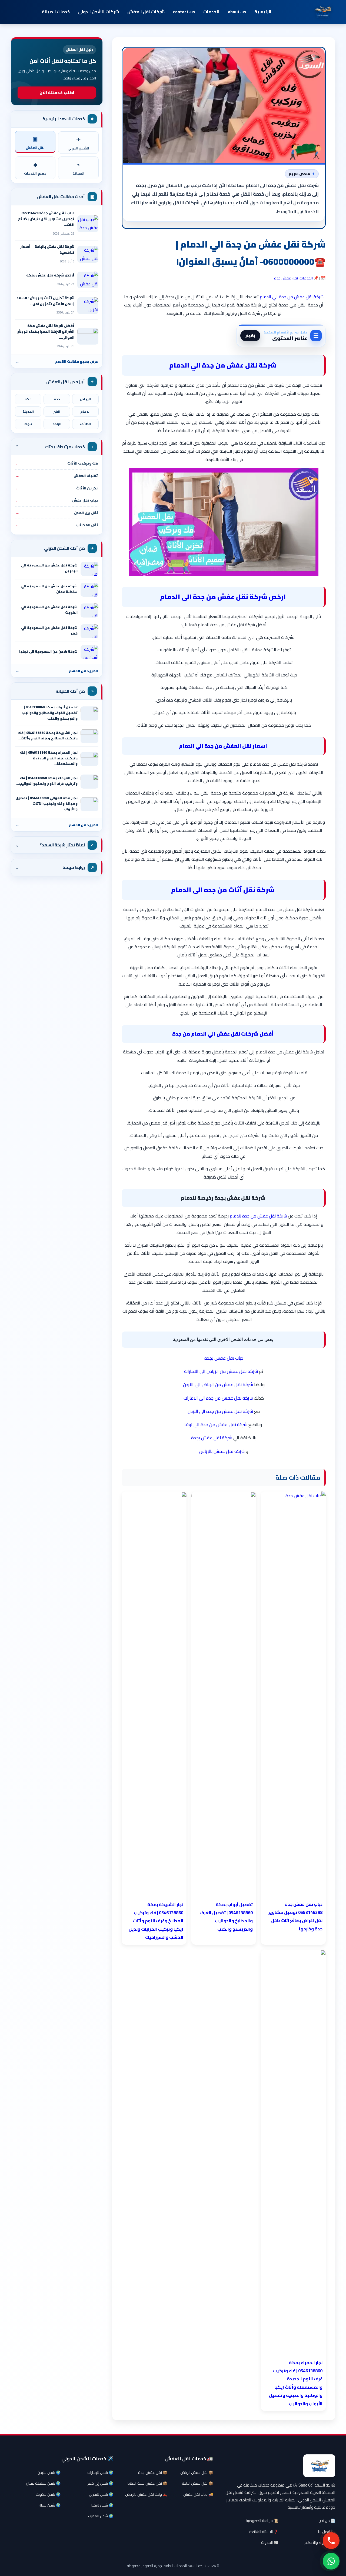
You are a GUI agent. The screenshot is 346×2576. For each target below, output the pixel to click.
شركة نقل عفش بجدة (212, 1438)
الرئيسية (263, 12)
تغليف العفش (57, 476)
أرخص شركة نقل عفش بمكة (50, 275)
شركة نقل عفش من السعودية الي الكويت (49, 610)
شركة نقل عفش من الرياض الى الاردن (218, 1384)
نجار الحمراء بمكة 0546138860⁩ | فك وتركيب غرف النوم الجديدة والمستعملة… (49, 758)
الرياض (85, 399)
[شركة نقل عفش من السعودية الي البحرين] (89, 569)
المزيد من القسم (57, 671)
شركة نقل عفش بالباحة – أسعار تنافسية (47, 249)
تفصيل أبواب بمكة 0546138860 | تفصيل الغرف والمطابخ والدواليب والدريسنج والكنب (50, 713)
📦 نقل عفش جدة (153, 2472)
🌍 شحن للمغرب (101, 2516)
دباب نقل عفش (57, 500)
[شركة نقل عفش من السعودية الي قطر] (89, 631)
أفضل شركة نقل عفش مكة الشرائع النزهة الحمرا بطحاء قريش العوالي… (45, 331)
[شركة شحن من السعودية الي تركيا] (89, 652)
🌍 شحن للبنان (50, 2505)
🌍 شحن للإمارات (100, 2472)
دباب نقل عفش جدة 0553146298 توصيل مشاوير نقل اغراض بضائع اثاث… (46, 219)
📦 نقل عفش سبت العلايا (147, 2483)
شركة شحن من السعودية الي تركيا (48, 651)
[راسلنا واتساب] (331, 2561)
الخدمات (211, 12)
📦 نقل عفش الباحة (197, 2483)
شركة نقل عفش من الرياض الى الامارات (221, 1371)
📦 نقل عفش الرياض (197, 2472)
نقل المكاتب (57, 525)
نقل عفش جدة (286, 278)
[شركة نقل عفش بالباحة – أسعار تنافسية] (88, 254)
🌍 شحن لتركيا (102, 2505)
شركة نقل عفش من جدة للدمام (258, 1216)
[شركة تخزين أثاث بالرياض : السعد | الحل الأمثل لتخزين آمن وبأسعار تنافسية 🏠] (88, 306)
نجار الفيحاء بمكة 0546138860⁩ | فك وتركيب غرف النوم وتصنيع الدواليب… (47, 781)
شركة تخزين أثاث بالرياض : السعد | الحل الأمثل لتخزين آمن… (45, 301)
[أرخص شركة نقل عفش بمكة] (88, 280)
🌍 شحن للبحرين (101, 2494)
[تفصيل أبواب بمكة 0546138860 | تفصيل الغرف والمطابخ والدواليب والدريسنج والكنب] (89, 713)
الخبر (57, 412)
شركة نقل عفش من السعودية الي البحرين (49, 568)
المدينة (28, 412)
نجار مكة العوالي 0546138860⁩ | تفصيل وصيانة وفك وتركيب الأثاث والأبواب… (46, 803)
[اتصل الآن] (331, 2541)
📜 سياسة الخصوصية (262, 2521)
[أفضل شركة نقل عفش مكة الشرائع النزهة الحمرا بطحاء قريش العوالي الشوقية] (88, 336)
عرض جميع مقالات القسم (57, 361)
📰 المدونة (270, 2542)
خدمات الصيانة (56, 12)
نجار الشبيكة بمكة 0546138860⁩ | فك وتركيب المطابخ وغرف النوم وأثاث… (48, 736)
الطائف (85, 424)
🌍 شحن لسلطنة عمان (43, 2483)
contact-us (184, 12)
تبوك (28, 424)
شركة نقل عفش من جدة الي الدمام (292, 297)
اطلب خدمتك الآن (57, 92)
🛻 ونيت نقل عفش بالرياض (146, 2494)
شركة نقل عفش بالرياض (222, 1451)
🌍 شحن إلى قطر (100, 2483)
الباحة (57, 424)
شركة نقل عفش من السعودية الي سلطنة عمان (49, 589)
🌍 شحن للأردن (49, 2472)
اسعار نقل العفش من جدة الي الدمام (223, 746)
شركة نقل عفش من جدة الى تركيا (216, 1424)
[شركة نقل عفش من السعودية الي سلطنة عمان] (89, 590)
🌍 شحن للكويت (48, 2494)
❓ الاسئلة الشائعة (264, 2532)
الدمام (85, 412)
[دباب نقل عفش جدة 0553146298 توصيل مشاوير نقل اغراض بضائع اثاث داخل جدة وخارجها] (88, 224)
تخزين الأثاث (57, 488)
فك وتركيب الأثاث (57, 463)
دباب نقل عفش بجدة (224, 1358)
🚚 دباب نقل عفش (198, 2494)
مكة (28, 399)
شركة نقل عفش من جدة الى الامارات (218, 1398)
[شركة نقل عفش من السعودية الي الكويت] (89, 610)
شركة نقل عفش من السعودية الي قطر (49, 630)
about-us (237, 12)
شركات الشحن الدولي (99, 12)
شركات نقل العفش (146, 12)
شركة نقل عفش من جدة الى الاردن (220, 1411)
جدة (57, 399)
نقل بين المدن (57, 513)
